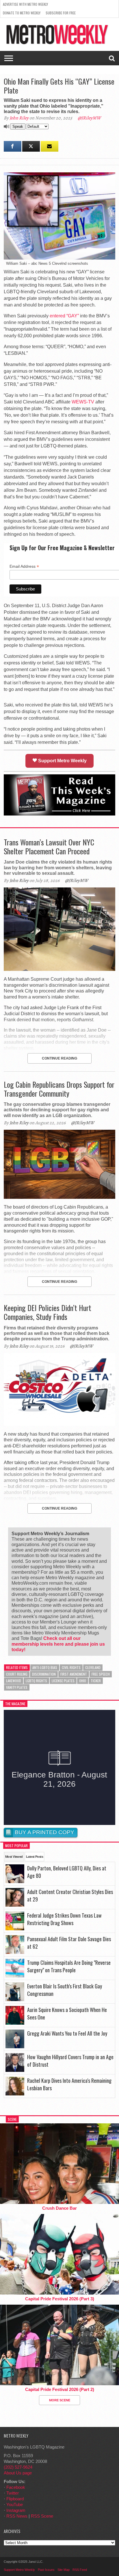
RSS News (17, 2516)
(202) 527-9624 (18, 2467)
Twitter (13, 2493)
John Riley (19, 118)
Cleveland (93, 1667)
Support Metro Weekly (62, 761)
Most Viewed (14, 1857)
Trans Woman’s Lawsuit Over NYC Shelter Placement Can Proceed (49, 847)
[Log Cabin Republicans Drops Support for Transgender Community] (59, 1197)
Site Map (64, 2570)
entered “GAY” (64, 316)
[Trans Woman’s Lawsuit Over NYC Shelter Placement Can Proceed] (59, 969)
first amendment (74, 1674)
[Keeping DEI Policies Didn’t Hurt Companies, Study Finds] (59, 1424)
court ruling (17, 1674)
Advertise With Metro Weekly (25, 4)
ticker (96, 1681)
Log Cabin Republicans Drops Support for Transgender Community (59, 1089)
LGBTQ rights (36, 1681)
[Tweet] (31, 146)
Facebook (16, 2487)
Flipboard (15, 2499)
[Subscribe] (50, 146)
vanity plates (17, 1687)
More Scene (60, 2400)
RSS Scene (42, 2516)
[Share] (13, 146)
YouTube (15, 2504)
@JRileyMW (89, 118)
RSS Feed (80, 2570)
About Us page (18, 2473)
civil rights (71, 1667)
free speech (101, 1674)
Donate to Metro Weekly (22, 13)
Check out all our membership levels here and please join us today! (58, 1644)
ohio (83, 1681)
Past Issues (46, 2570)
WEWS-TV (83, 402)
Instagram (16, 2510)
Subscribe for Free (61, 13)
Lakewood (14, 1681)
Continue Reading (59, 1058)
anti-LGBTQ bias (45, 1667)
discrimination (44, 1674)
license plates (63, 1681)
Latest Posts (35, 1857)
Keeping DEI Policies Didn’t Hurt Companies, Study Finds (48, 1312)
